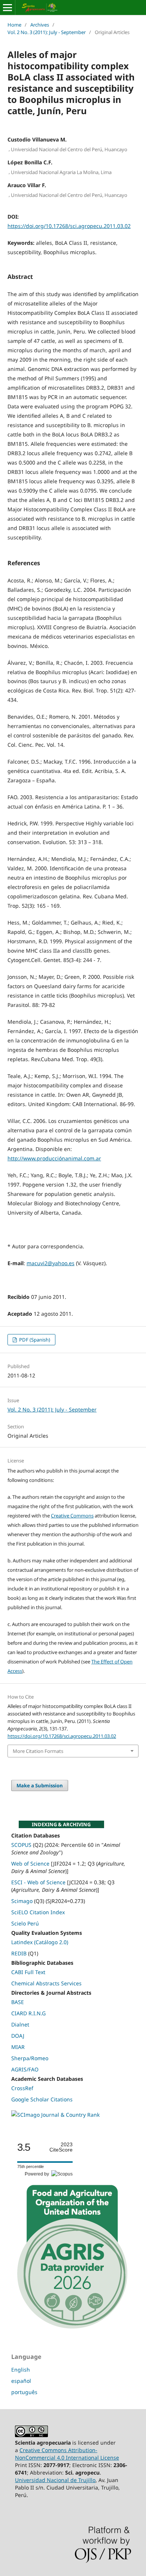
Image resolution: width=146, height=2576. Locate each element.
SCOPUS (21, 1845)
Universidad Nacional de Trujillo (55, 2480)
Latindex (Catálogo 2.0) (40, 1942)
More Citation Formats (38, 1751)
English (21, 2370)
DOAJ (18, 2036)
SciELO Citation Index (38, 1912)
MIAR (18, 2047)
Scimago (22, 1901)
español (21, 2381)
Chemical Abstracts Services (46, 1983)
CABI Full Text (28, 1972)
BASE (18, 2002)
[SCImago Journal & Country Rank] (55, 2115)
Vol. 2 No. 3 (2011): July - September (47, 32)
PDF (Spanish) (34, 1340)
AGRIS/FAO (25, 2069)
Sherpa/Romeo (30, 2058)
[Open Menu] (7, 7)
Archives (40, 25)
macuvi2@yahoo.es (51, 1263)
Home (14, 25)
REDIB (19, 1953)
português (24, 2392)
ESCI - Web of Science (38, 1882)
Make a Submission (40, 1785)
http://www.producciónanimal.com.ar (54, 1158)
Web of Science (30, 1864)
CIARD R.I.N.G (28, 2013)
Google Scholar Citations (42, 2099)
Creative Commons (72, 1516)
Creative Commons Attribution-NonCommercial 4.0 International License (67, 2454)
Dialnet (20, 2024)
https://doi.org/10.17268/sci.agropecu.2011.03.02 (69, 226)
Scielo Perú (25, 1923)
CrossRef (22, 2088)
